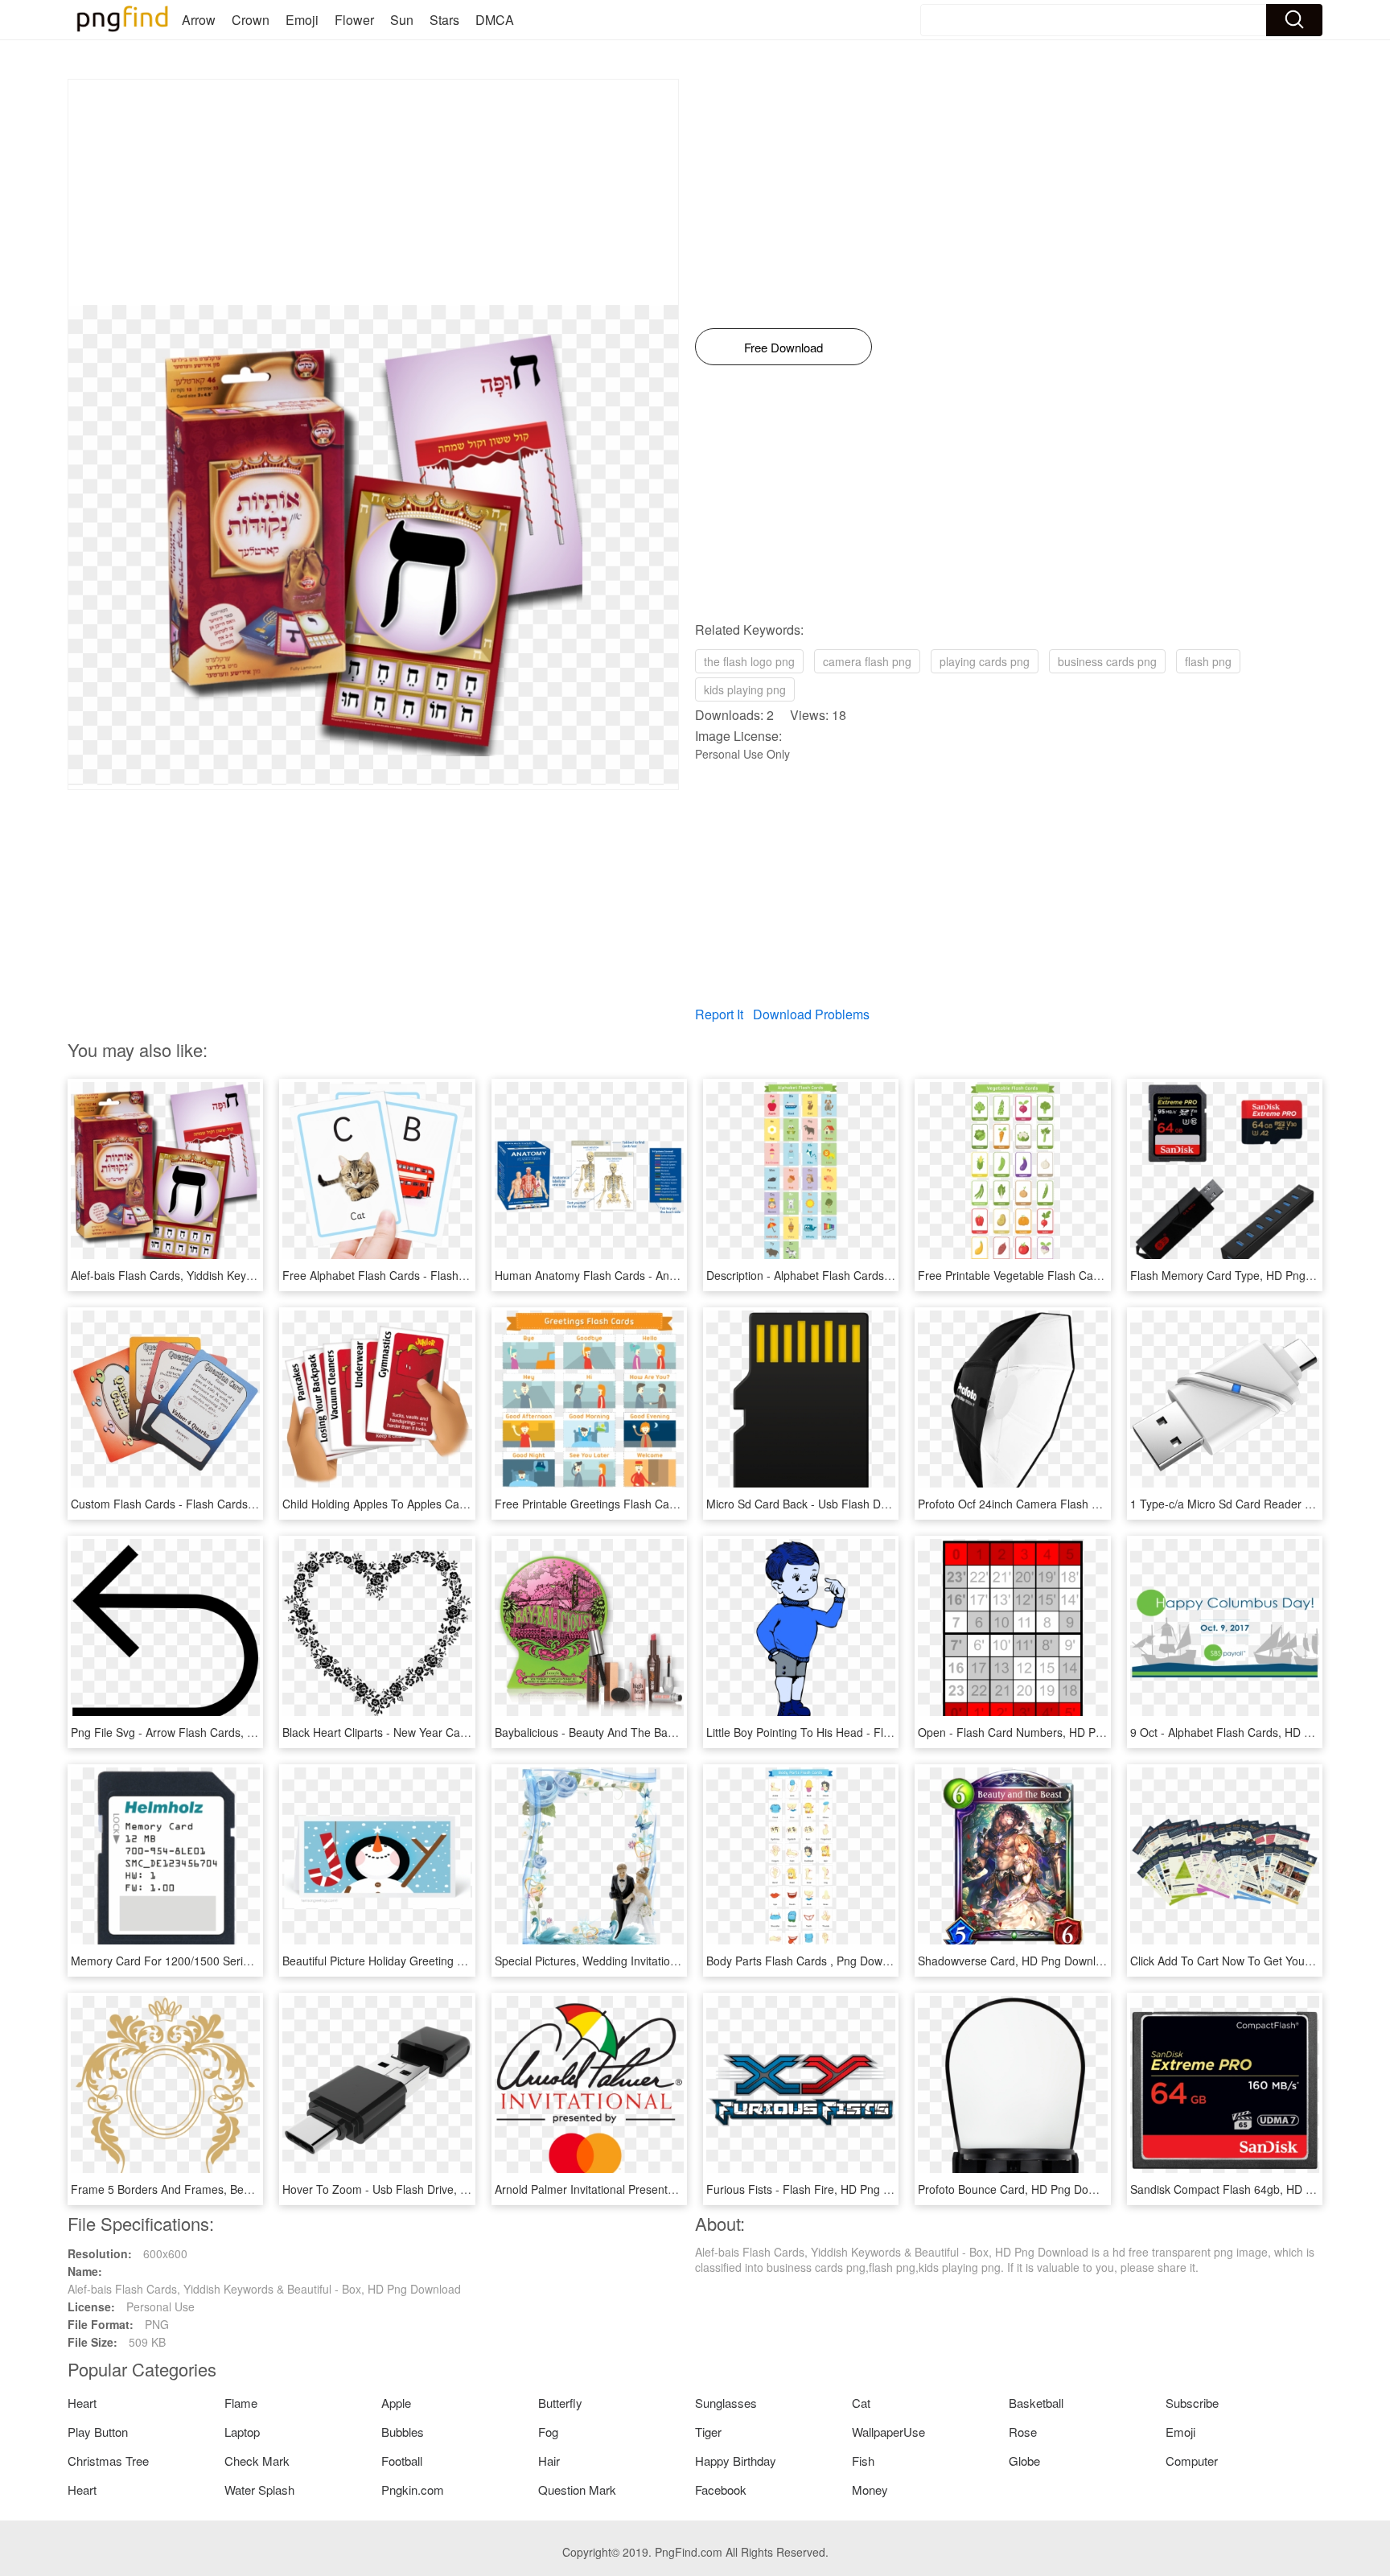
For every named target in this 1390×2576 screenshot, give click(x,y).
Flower (354, 20)
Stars (444, 20)
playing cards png (985, 661)
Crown (251, 20)
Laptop (242, 2432)
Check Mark (257, 2461)
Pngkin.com (413, 2490)
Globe (1024, 2461)
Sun (402, 20)
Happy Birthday (736, 2461)
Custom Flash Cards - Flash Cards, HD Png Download (209, 1504)
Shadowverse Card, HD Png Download (1016, 1961)
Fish (863, 2461)
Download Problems (811, 1014)
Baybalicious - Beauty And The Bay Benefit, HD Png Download (653, 1732)
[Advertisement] (373, 192)
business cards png (1107, 661)
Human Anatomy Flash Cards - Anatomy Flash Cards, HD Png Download (680, 1275)
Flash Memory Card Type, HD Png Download (1245, 1275)
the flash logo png (749, 661)
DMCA (495, 20)
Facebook (721, 2490)
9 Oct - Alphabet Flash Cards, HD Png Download (1254, 1732)
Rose (1023, 2432)
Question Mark (577, 2490)
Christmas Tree (108, 2461)
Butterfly (560, 2403)
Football (402, 2461)
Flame (241, 2403)
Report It (719, 1014)
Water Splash (259, 2490)
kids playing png (745, 689)
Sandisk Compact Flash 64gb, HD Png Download (1255, 2189)
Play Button (98, 2432)
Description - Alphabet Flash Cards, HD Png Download (845, 1275)
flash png (1208, 661)
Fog (548, 2432)
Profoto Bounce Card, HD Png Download (1021, 2189)
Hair (549, 2461)
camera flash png (867, 661)
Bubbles (403, 2432)
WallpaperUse (888, 2432)
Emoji (302, 20)
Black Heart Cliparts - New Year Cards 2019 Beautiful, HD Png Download (467, 1732)
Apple (396, 2403)
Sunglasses (726, 2403)
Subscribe (1192, 2403)
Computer (1192, 2461)
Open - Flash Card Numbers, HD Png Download (1040, 1732)
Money (870, 2490)
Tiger (708, 2432)
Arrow (199, 20)
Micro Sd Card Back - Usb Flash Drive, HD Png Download (853, 1504)
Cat (861, 2403)
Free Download (783, 347)
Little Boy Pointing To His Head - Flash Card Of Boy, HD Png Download (886, 1732)
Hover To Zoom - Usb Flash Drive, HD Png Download (418, 2189)
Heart (82, 2403)
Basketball (1036, 2403)
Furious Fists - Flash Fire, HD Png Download (820, 2189)
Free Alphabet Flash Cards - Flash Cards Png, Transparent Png (445, 1275)
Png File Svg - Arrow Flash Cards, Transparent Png (202, 1732)
